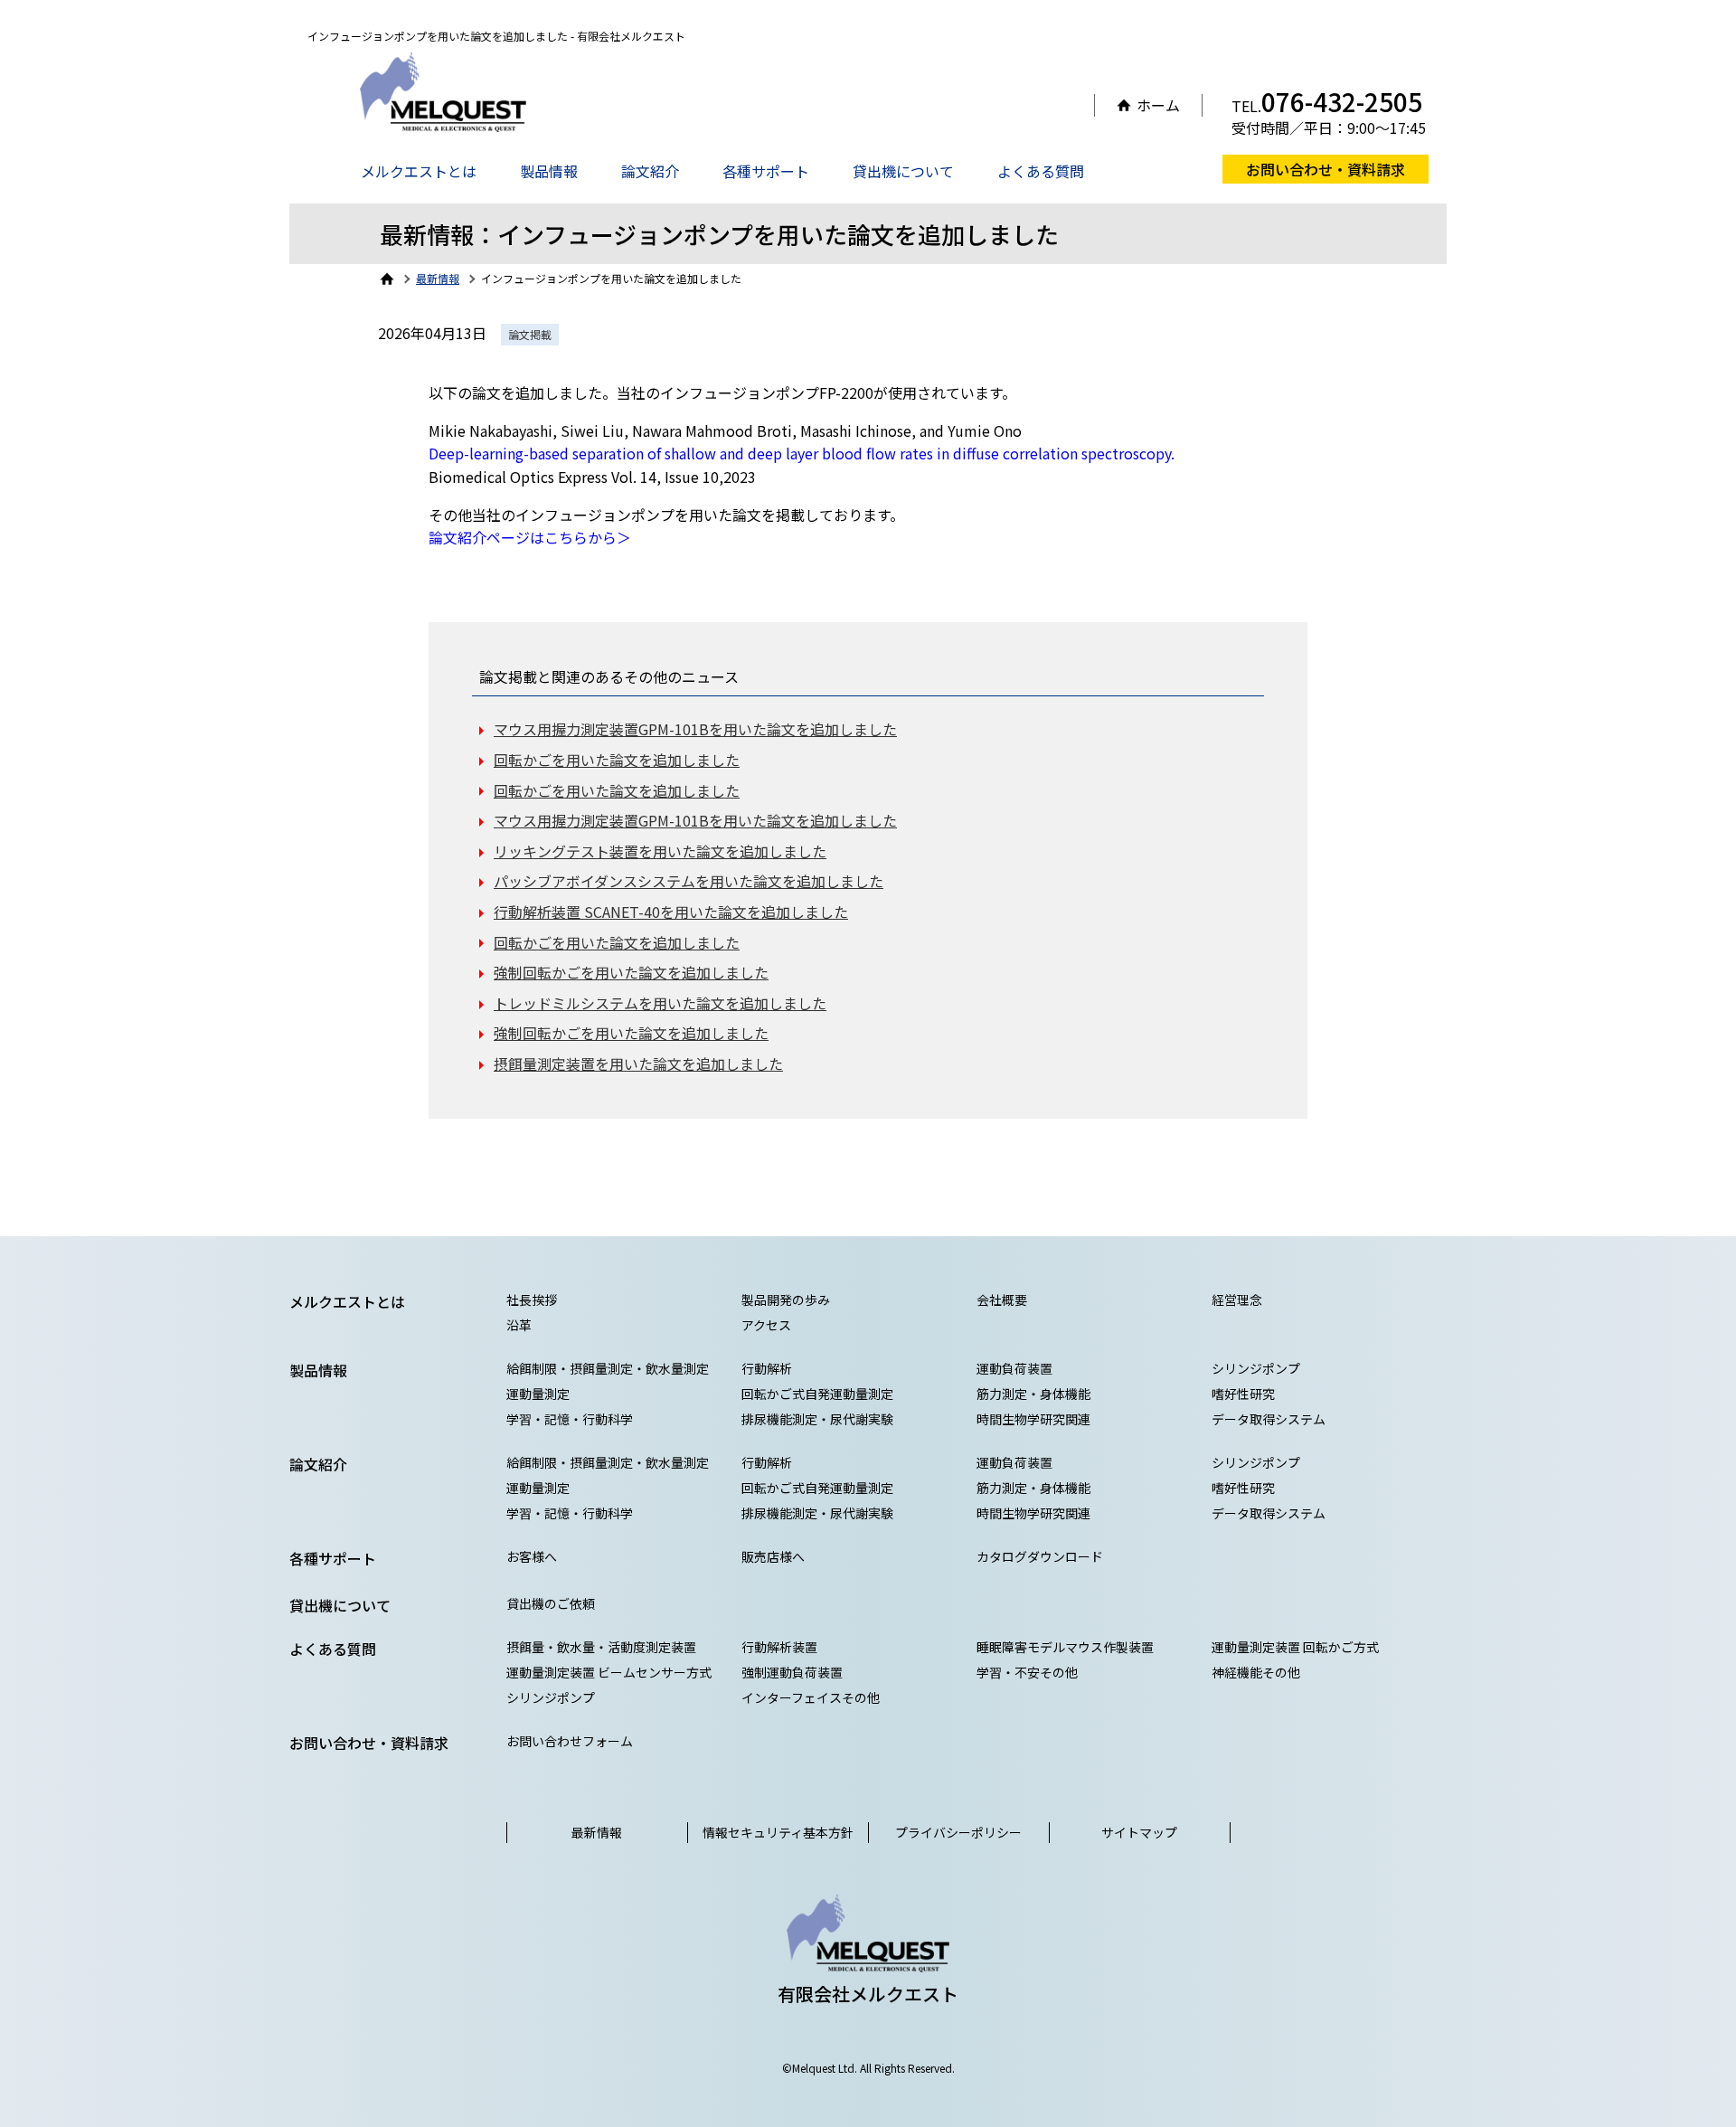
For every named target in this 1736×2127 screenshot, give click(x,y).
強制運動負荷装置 (792, 1672)
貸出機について (903, 171)
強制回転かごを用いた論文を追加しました (631, 972)
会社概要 (1002, 1300)
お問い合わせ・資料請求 (1326, 169)
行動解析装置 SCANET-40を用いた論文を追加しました (671, 912)
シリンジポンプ (1256, 1368)
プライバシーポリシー (958, 1832)
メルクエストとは (419, 171)
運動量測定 (538, 1394)
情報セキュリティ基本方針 (778, 1832)
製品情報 (549, 171)
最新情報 (597, 1832)
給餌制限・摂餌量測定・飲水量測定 (608, 1368)
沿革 (519, 1325)
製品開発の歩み (786, 1300)
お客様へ (532, 1556)
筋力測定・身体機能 (1033, 1394)
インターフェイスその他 (811, 1697)
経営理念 (1237, 1300)
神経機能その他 (1256, 1672)
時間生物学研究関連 (1033, 1419)
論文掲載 (530, 334)
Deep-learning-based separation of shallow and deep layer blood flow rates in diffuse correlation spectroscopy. (802, 453)
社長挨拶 (532, 1300)
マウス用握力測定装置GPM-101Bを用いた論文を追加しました (695, 729)
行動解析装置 (779, 1647)
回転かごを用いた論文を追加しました (617, 760)
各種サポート (766, 171)
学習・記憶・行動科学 (570, 1419)
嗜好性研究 (1243, 1394)
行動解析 (767, 1368)
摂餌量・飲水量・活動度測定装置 (601, 1647)
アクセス (766, 1325)
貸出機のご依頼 (551, 1603)
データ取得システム (1269, 1419)
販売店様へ (773, 1556)
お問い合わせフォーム (570, 1741)
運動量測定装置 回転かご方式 (1295, 1647)
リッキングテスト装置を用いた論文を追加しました (660, 851)
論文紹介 (650, 171)
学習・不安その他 (1027, 1672)
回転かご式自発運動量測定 (817, 1394)
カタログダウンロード (1040, 1556)
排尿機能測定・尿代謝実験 (817, 1419)
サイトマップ (1139, 1832)
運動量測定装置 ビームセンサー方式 (609, 1672)
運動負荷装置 (1014, 1368)
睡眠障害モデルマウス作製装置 (1065, 1647)
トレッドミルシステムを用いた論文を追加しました (660, 1003)
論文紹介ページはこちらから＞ (530, 537)
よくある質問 (1041, 171)
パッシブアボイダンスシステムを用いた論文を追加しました (689, 881)
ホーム (1158, 105)
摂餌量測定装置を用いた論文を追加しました (638, 1063)
